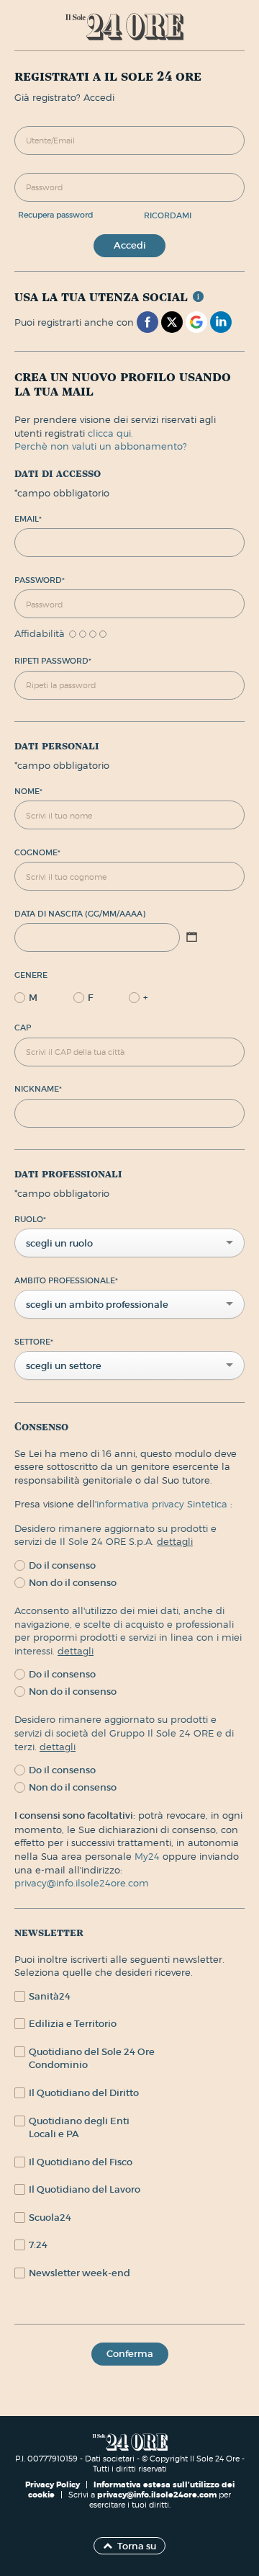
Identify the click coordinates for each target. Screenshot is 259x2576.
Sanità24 (50, 1996)
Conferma (130, 2354)
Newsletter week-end (79, 2273)
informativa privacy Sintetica (163, 1504)
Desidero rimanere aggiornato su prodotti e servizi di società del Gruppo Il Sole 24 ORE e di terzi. (124, 1733)
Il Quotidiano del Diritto (84, 2093)
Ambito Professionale (66, 1280)
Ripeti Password (53, 661)
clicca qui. (110, 433)
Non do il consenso (73, 1583)
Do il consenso (62, 1565)
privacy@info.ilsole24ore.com (82, 1883)
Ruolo (30, 1219)
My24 (149, 1856)
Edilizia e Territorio (73, 2024)
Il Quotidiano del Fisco (81, 2162)
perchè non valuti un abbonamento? (101, 446)
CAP (23, 1028)
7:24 (38, 2245)
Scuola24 (50, 2218)
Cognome (37, 852)
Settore (34, 1342)
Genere (31, 975)
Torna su (137, 2546)
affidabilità (40, 634)
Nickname (38, 1089)
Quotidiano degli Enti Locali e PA (79, 2128)
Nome (28, 791)
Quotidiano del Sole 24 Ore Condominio (92, 2059)
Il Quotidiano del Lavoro (85, 2189)
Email (28, 519)
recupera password (56, 215)
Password (40, 580)
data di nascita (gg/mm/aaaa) (80, 914)
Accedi (130, 245)
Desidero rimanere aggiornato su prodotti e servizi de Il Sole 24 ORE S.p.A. (115, 1535)
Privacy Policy (54, 2484)
